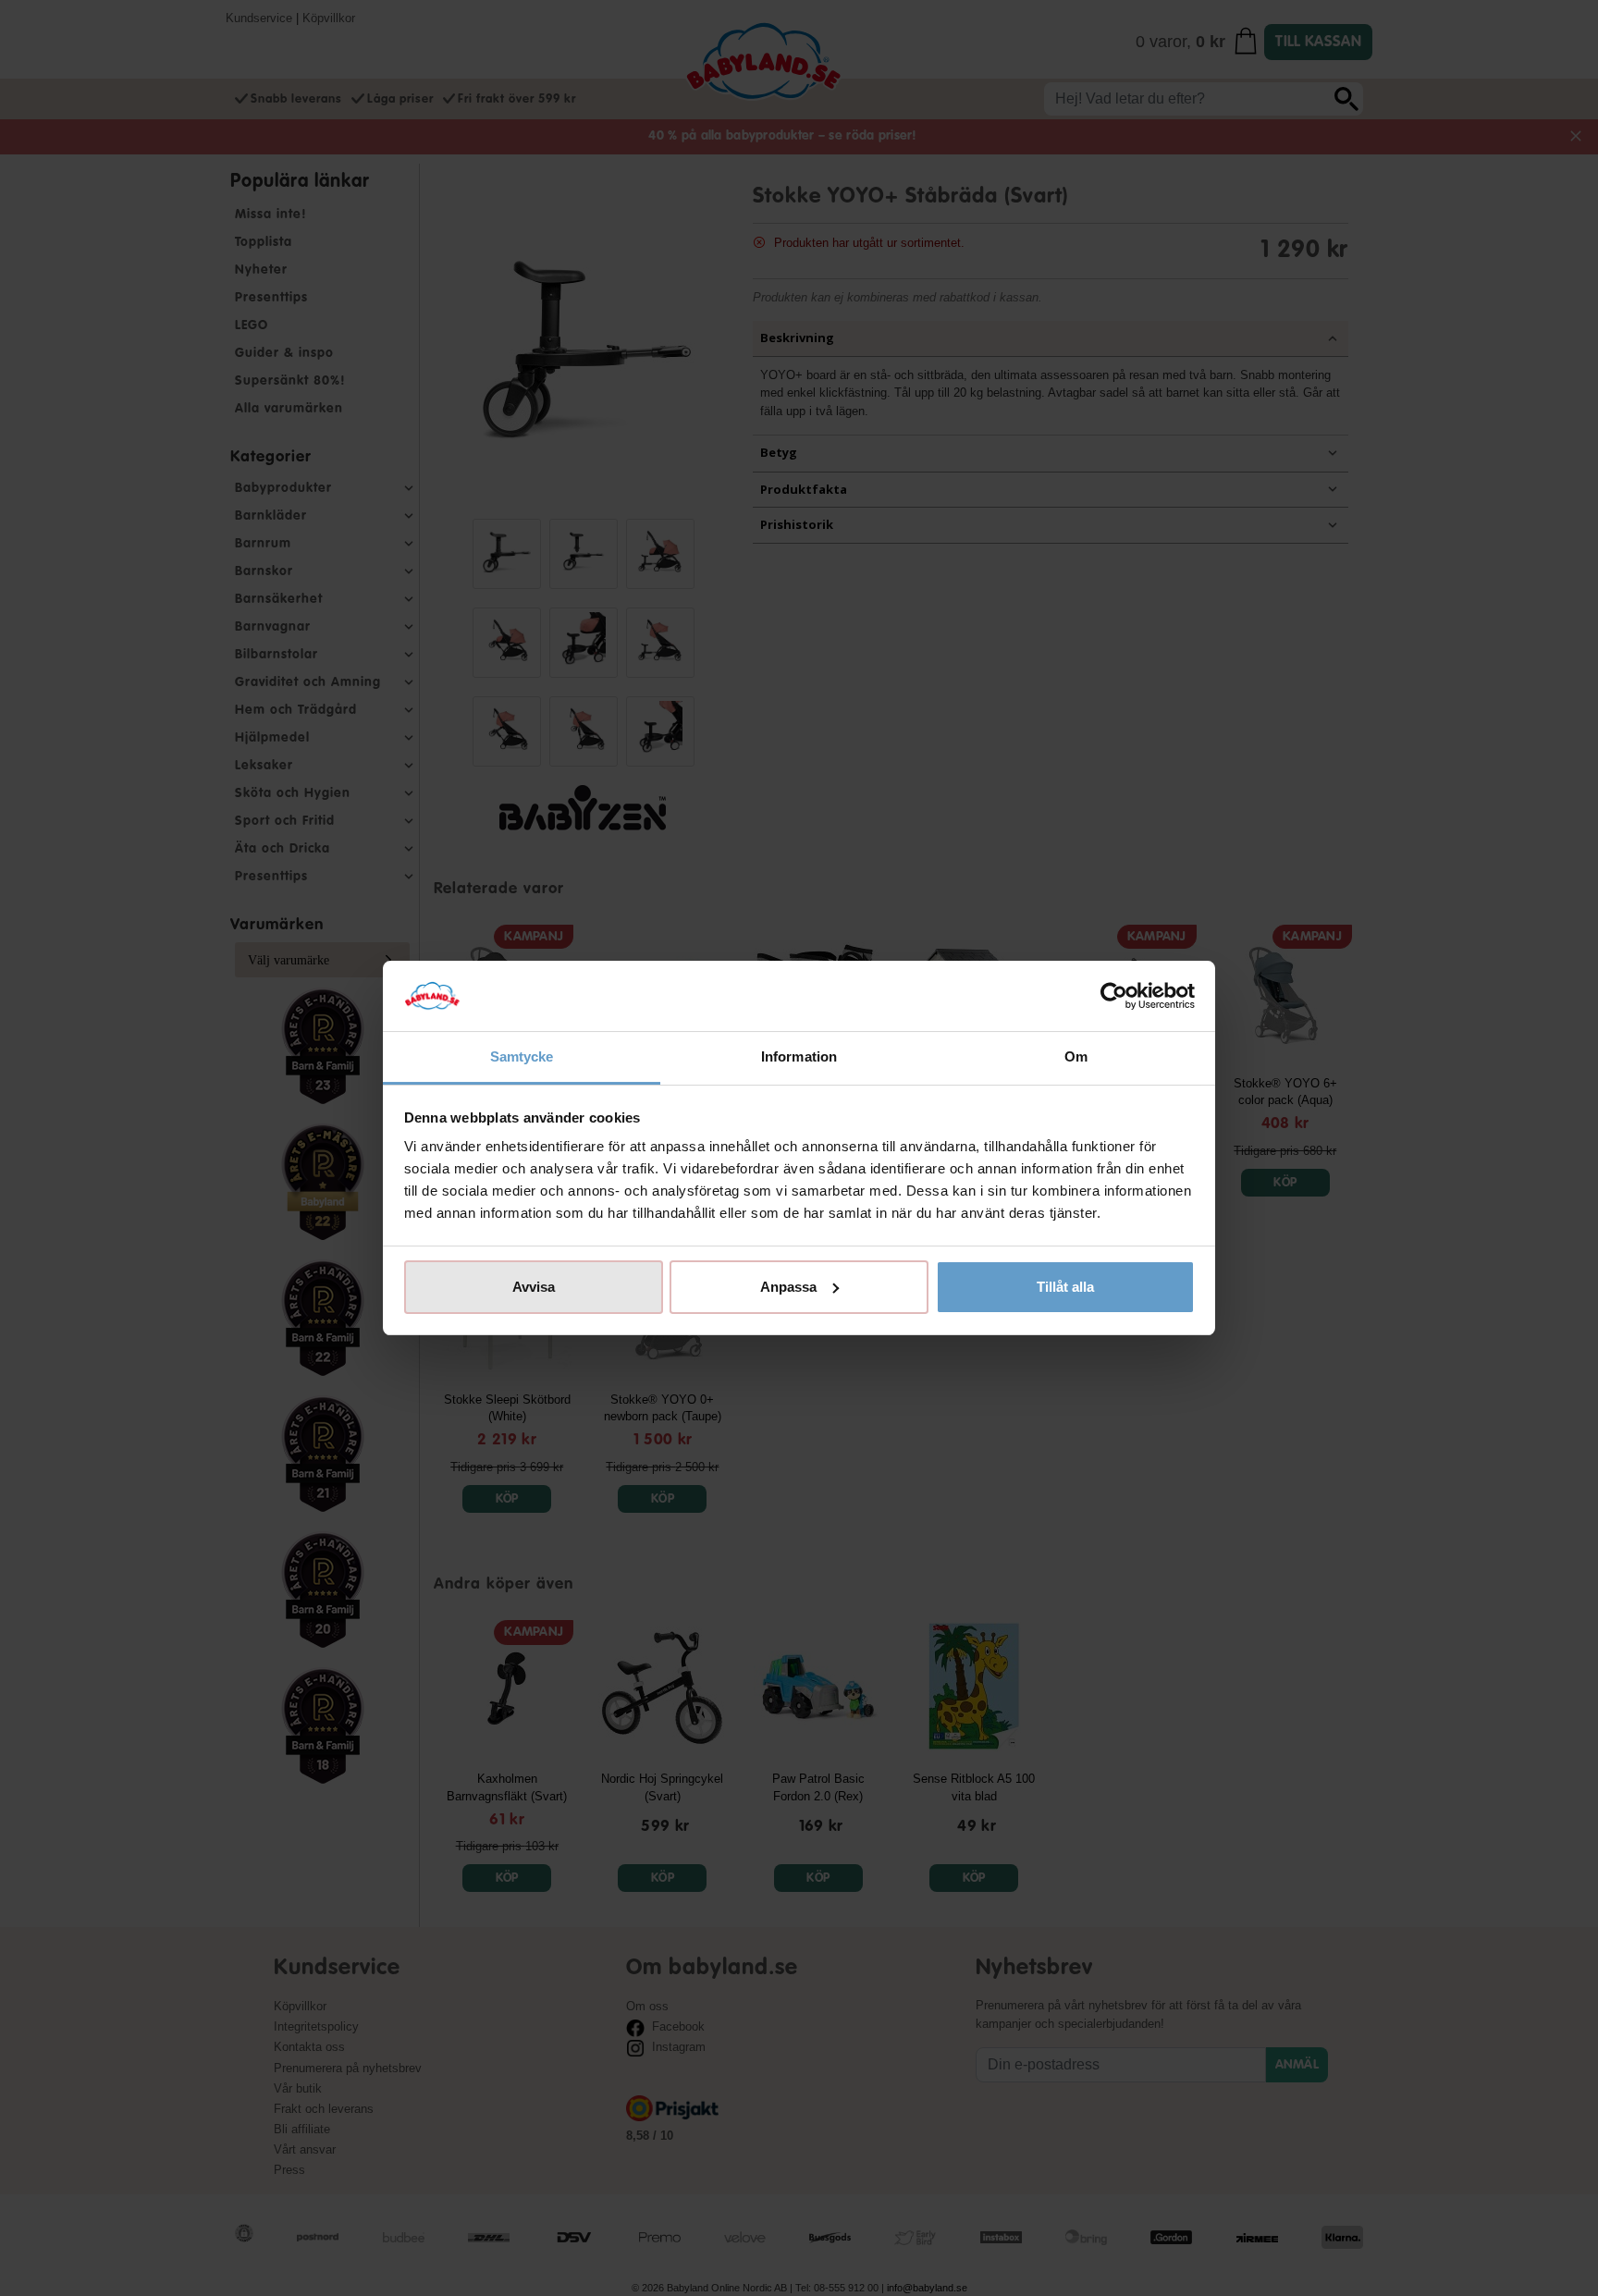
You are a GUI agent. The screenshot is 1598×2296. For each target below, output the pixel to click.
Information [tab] (799, 1056)
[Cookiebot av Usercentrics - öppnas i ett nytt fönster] (1114, 996)
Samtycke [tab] (522, 1056)
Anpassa (788, 1287)
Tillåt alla (1065, 1287)
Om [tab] (1076, 1056)
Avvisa (534, 1287)
